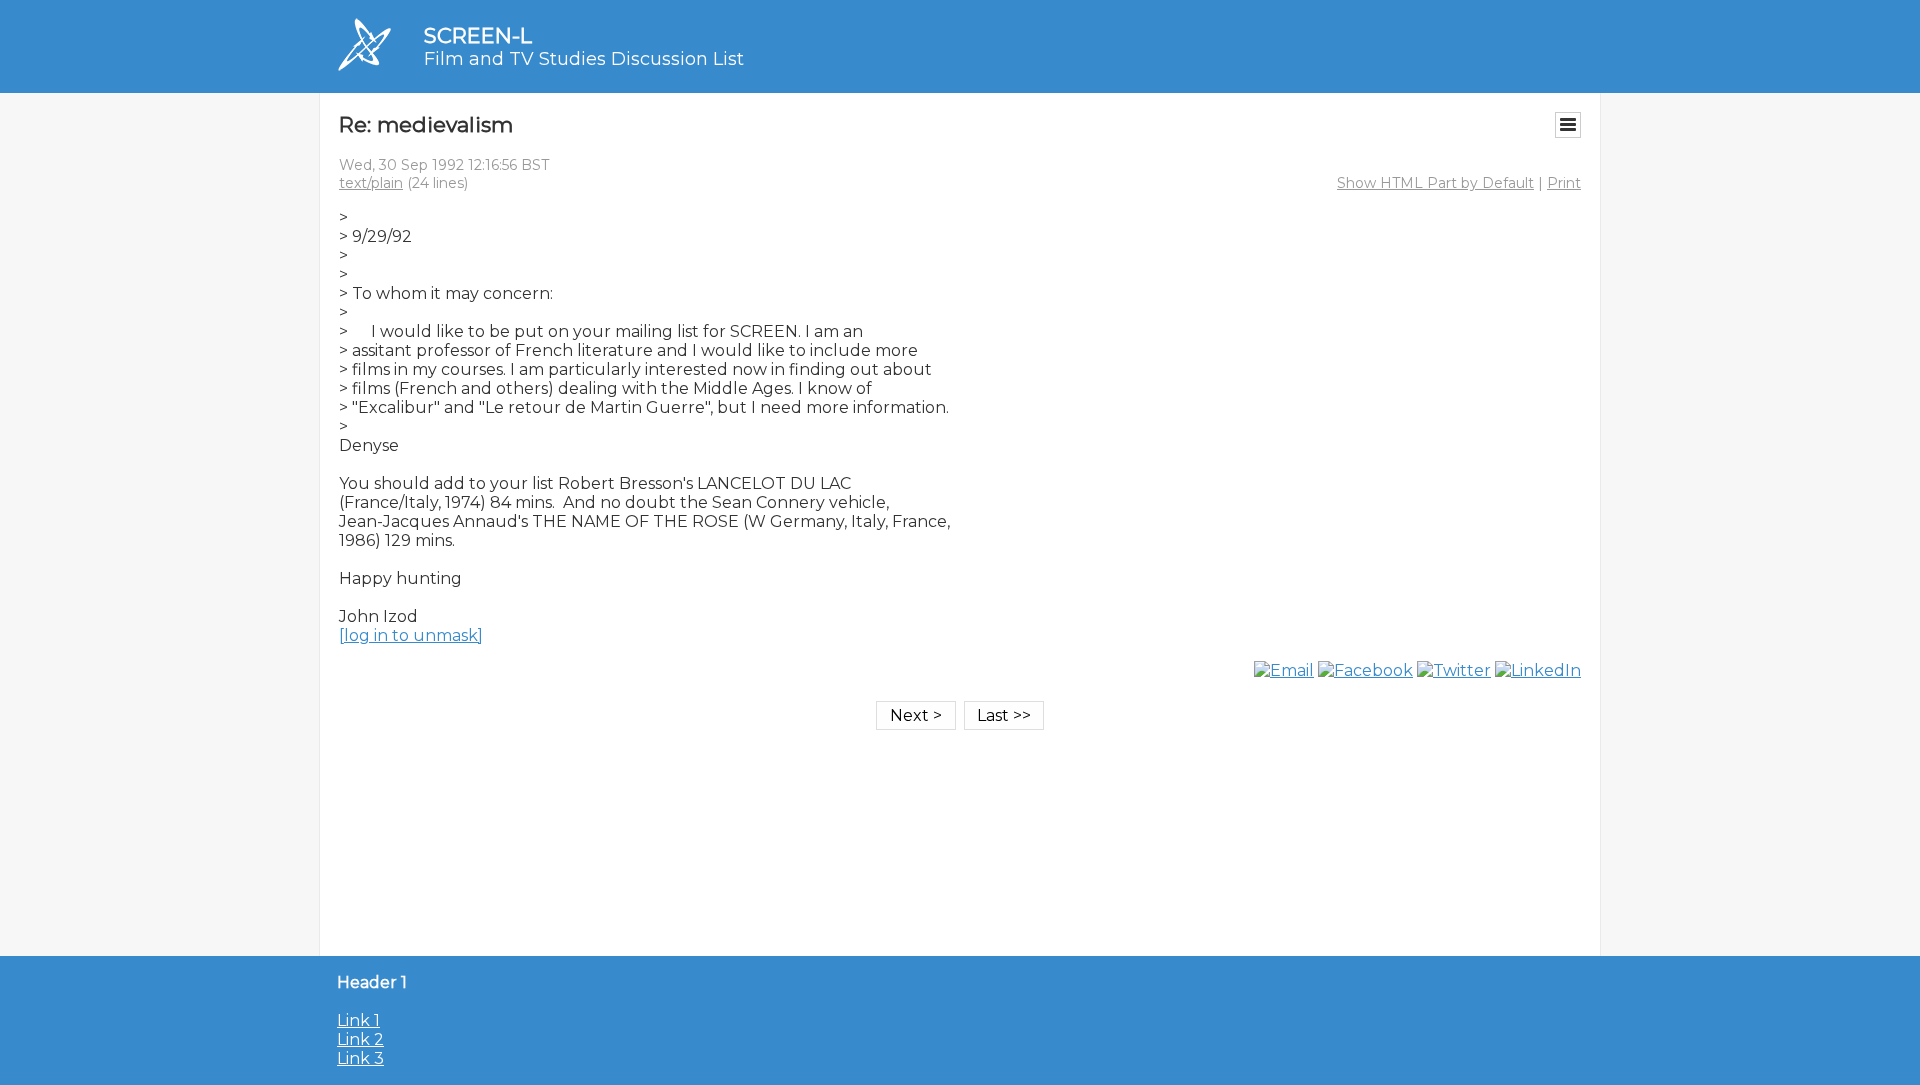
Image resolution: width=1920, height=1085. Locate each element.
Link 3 (360, 1058)
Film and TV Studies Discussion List (584, 59)
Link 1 (358, 1020)
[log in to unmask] (411, 635)
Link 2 (360, 1039)
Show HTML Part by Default (1435, 183)
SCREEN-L (478, 35)
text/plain (371, 183)
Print (1564, 183)
